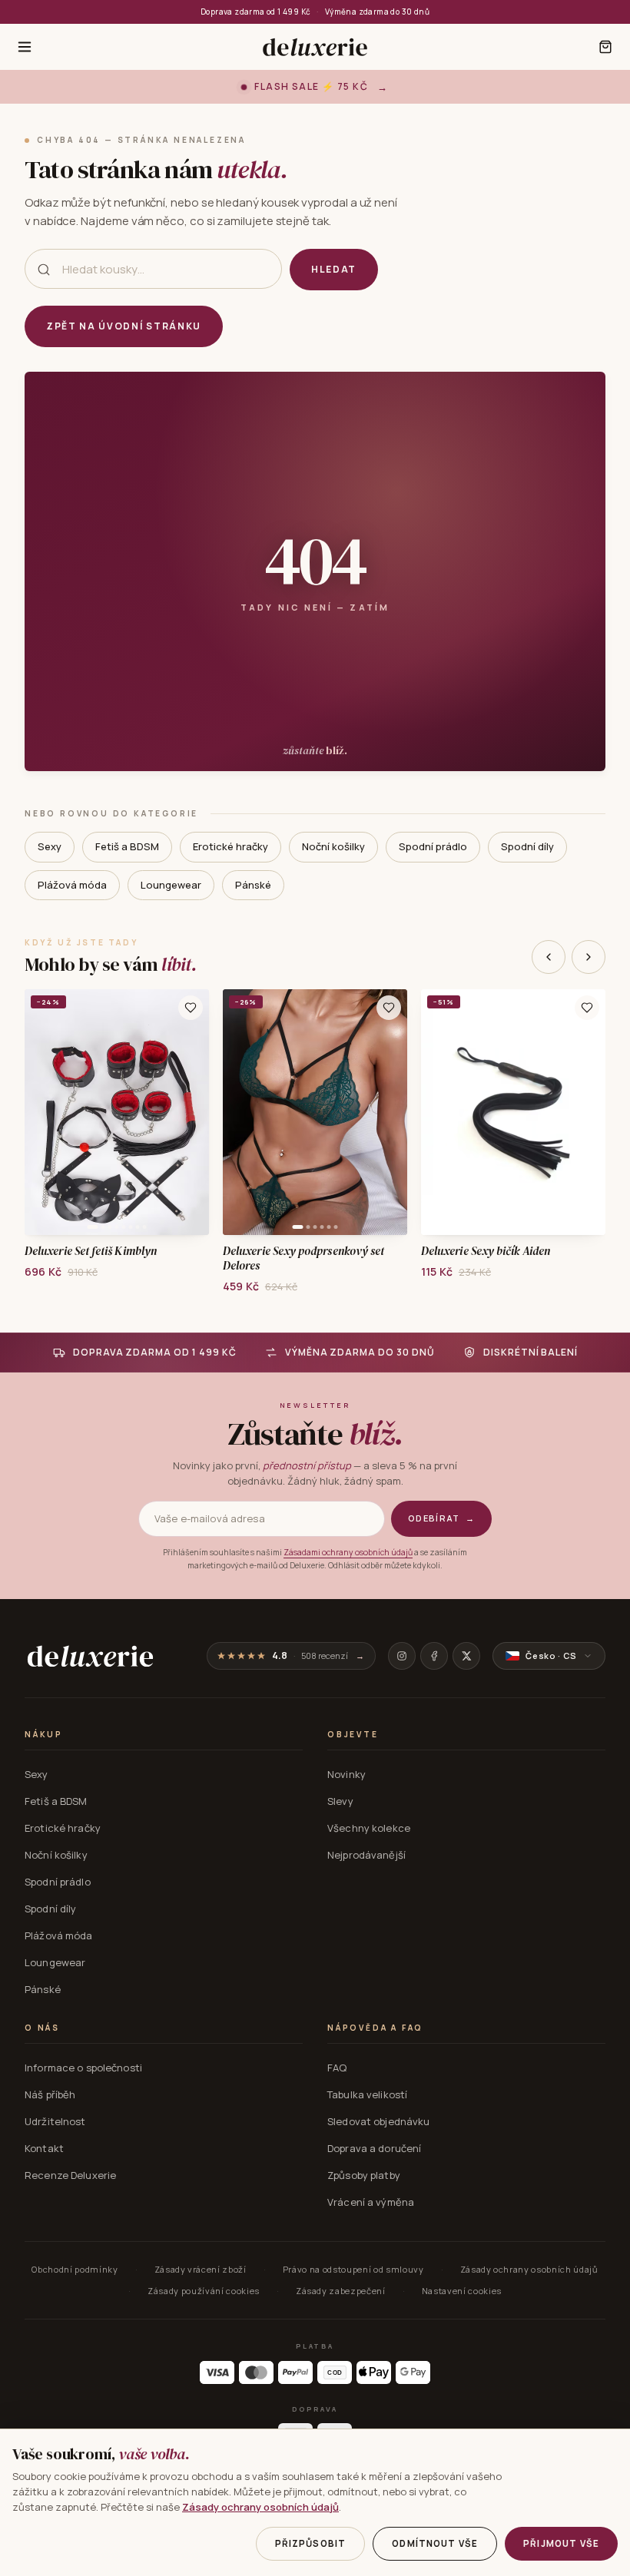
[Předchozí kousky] (549, 957)
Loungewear (171, 885)
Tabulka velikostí (367, 2094)
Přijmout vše (561, 2543)
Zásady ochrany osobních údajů (529, 2269)
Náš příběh (50, 2094)
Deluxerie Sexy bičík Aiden (486, 1252)
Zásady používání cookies (204, 2291)
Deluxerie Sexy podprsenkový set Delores (303, 1259)
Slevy (340, 1801)
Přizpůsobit (311, 2543)
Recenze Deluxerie (70, 2175)
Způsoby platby (364, 2175)
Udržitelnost (55, 2121)
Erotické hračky (230, 846)
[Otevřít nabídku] (25, 47)
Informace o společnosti (83, 2068)
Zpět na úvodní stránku (124, 326)
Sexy (50, 846)
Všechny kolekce (369, 1828)
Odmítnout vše (435, 2543)
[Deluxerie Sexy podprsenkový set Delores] (315, 1112)
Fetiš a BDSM (127, 846)
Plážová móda (72, 885)
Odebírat (441, 1518)
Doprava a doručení (374, 2148)
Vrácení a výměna (371, 2202)
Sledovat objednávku (378, 2121)
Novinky (346, 1774)
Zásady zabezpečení (341, 2291)
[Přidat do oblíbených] (191, 1008)
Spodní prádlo (433, 846)
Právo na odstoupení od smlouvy (353, 2269)
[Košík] (605, 47)
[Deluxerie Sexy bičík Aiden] (513, 1112)
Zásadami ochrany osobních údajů (348, 1552)
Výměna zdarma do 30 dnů (377, 12)
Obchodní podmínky (75, 2269)
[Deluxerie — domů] (315, 47)
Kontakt (44, 2148)
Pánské (253, 885)
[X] (466, 1656)
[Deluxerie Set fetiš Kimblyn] (117, 1112)
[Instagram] (402, 1656)
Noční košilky (333, 846)
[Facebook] (434, 1656)
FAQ (337, 2068)
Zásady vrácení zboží (201, 2269)
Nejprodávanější (366, 1855)
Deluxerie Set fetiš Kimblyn (91, 1252)
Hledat (334, 269)
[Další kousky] (589, 957)
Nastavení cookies (462, 2291)
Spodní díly (527, 846)
